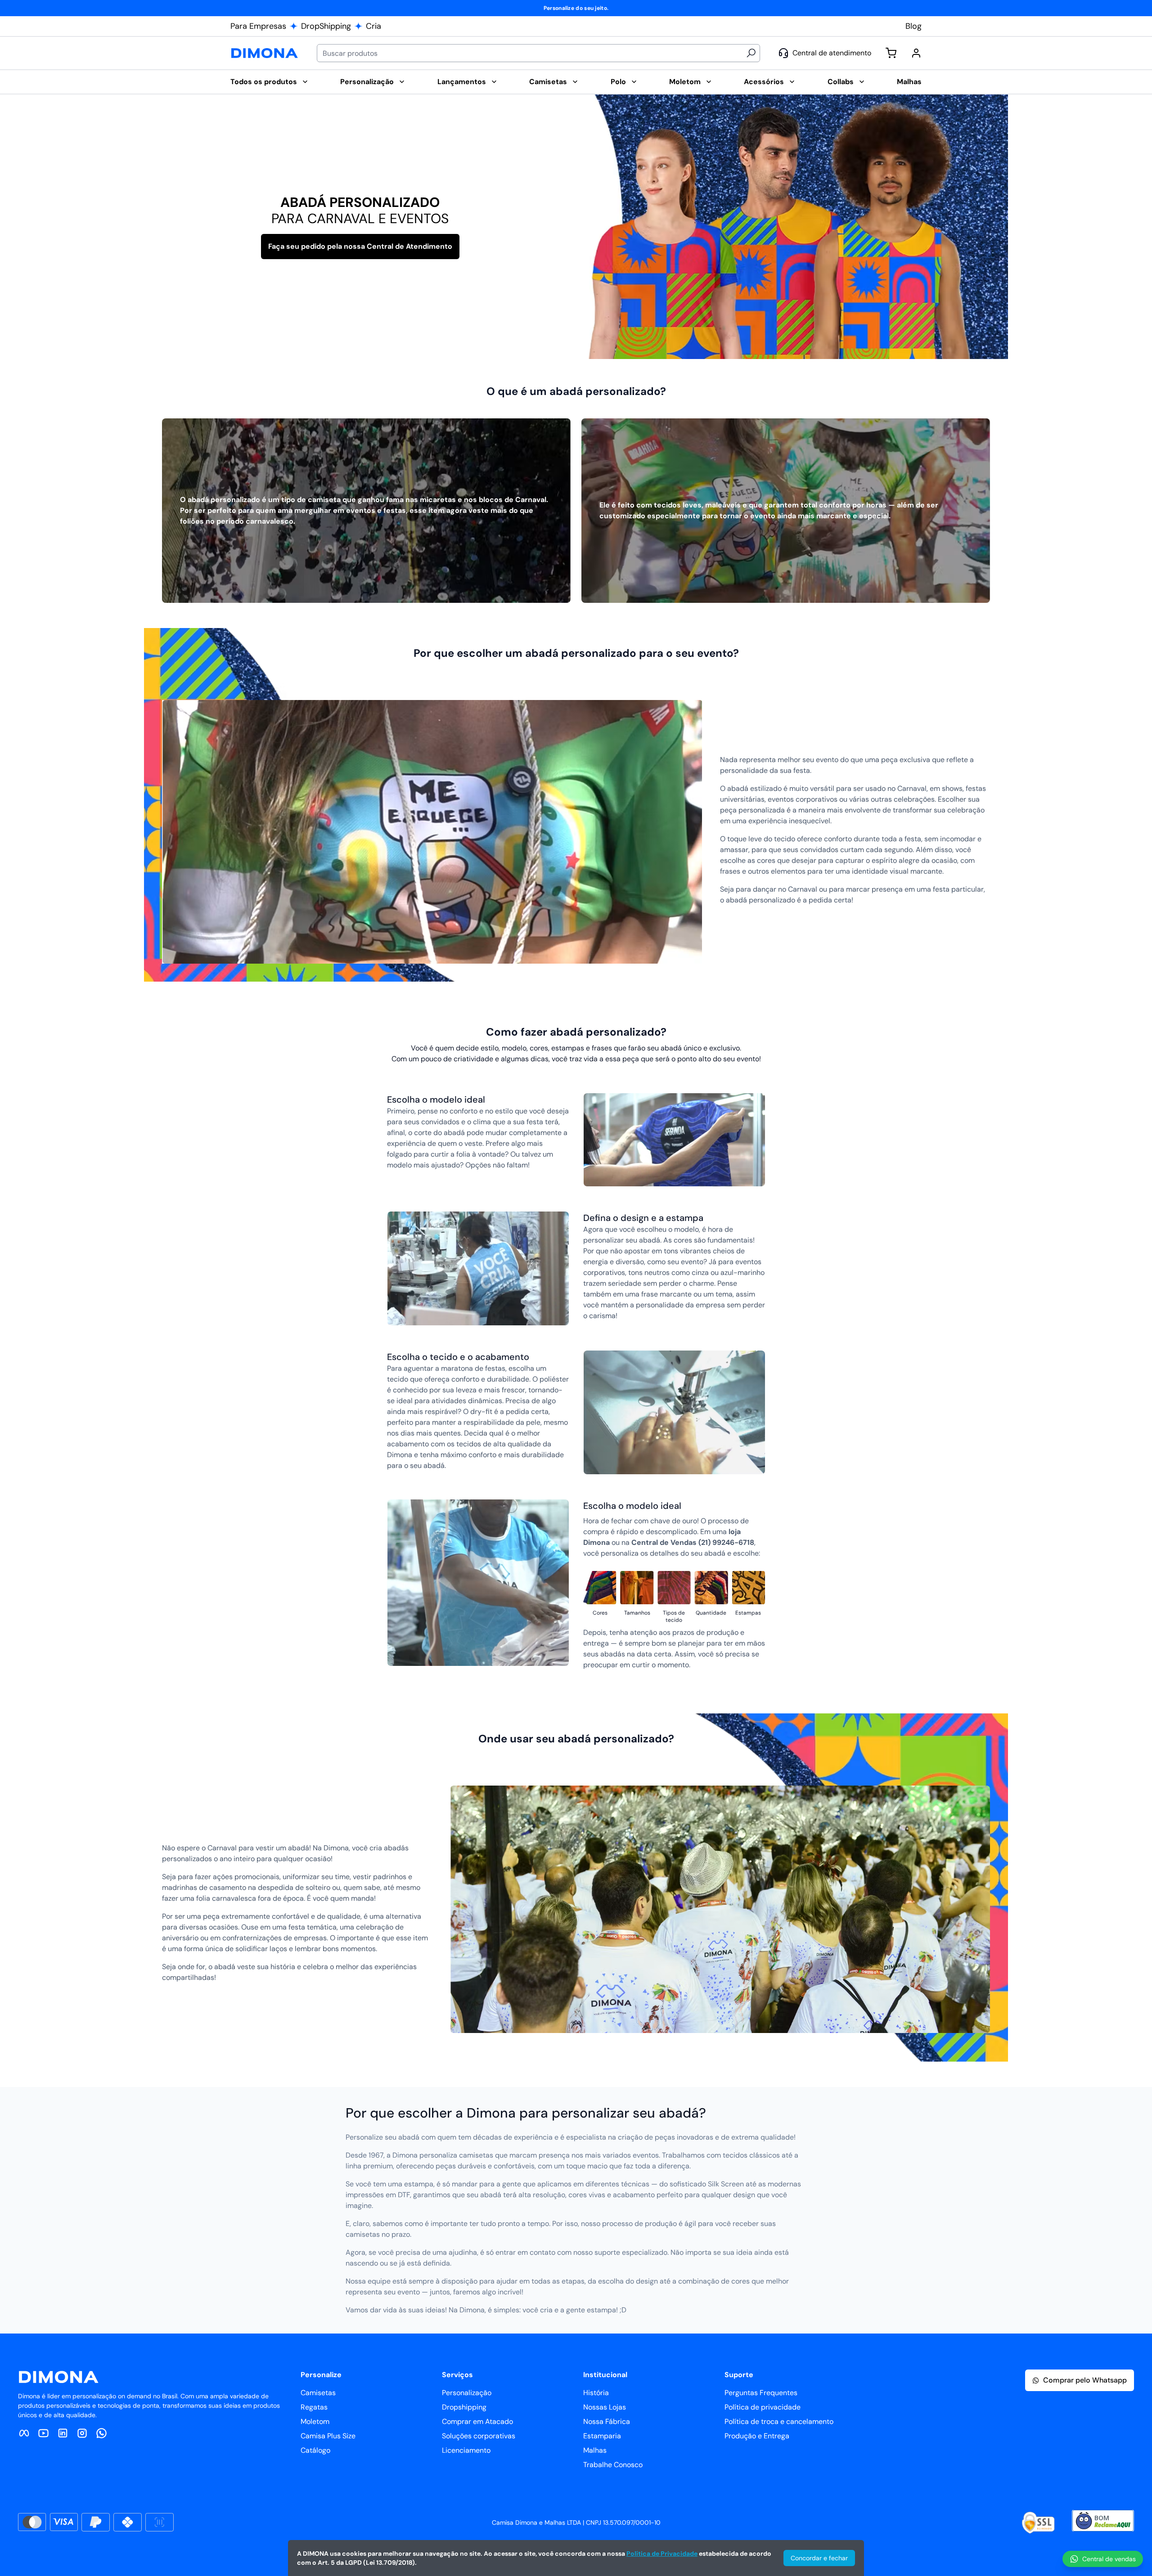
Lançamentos (462, 82)
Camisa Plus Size (328, 2436)
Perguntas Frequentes (761, 2393)
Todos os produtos (264, 82)
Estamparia (602, 2436)
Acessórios (764, 82)
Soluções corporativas (479, 2436)
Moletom (685, 82)
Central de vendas (1109, 2559)
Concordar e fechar (819, 2558)
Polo (618, 82)
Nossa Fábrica (607, 2421)
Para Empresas (258, 26)
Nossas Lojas (605, 2407)
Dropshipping (464, 2407)
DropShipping (326, 26)
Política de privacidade (763, 2407)
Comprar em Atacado (477, 2421)
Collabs (841, 82)
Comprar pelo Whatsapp (1085, 2380)
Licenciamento (466, 2450)
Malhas (909, 82)
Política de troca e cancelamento (779, 2421)
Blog (913, 26)
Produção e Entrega (757, 2436)
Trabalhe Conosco (613, 2465)
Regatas (314, 2407)
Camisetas (548, 82)
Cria (373, 26)
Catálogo (315, 2450)
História (596, 2393)
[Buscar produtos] (751, 53)
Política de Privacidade (662, 2554)
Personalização (367, 82)
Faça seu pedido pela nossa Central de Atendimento (360, 246)
